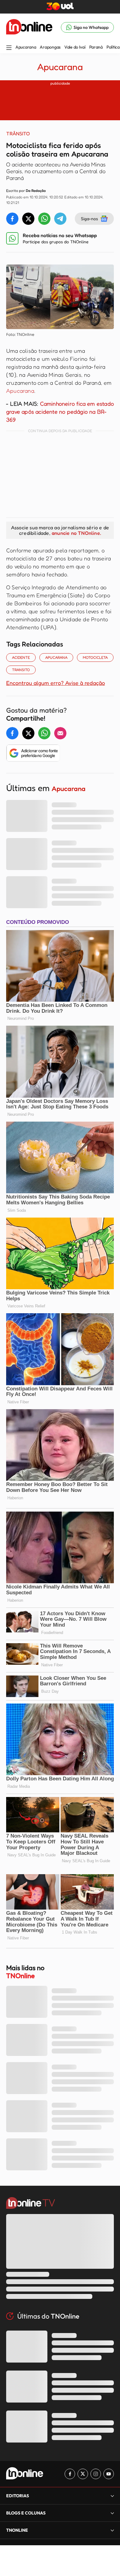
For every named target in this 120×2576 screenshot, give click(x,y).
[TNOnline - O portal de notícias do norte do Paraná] (29, 27)
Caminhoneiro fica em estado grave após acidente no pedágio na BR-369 (60, 411)
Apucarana (26, 47)
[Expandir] (112, 2530)
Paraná (96, 47)
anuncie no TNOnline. (76, 533)
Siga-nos (89, 219)
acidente (21, 657)
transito (21, 670)
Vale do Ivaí (75, 47)
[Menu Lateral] (9, 48)
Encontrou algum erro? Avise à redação (56, 683)
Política (113, 47)
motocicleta (95, 657)
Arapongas (50, 47)
